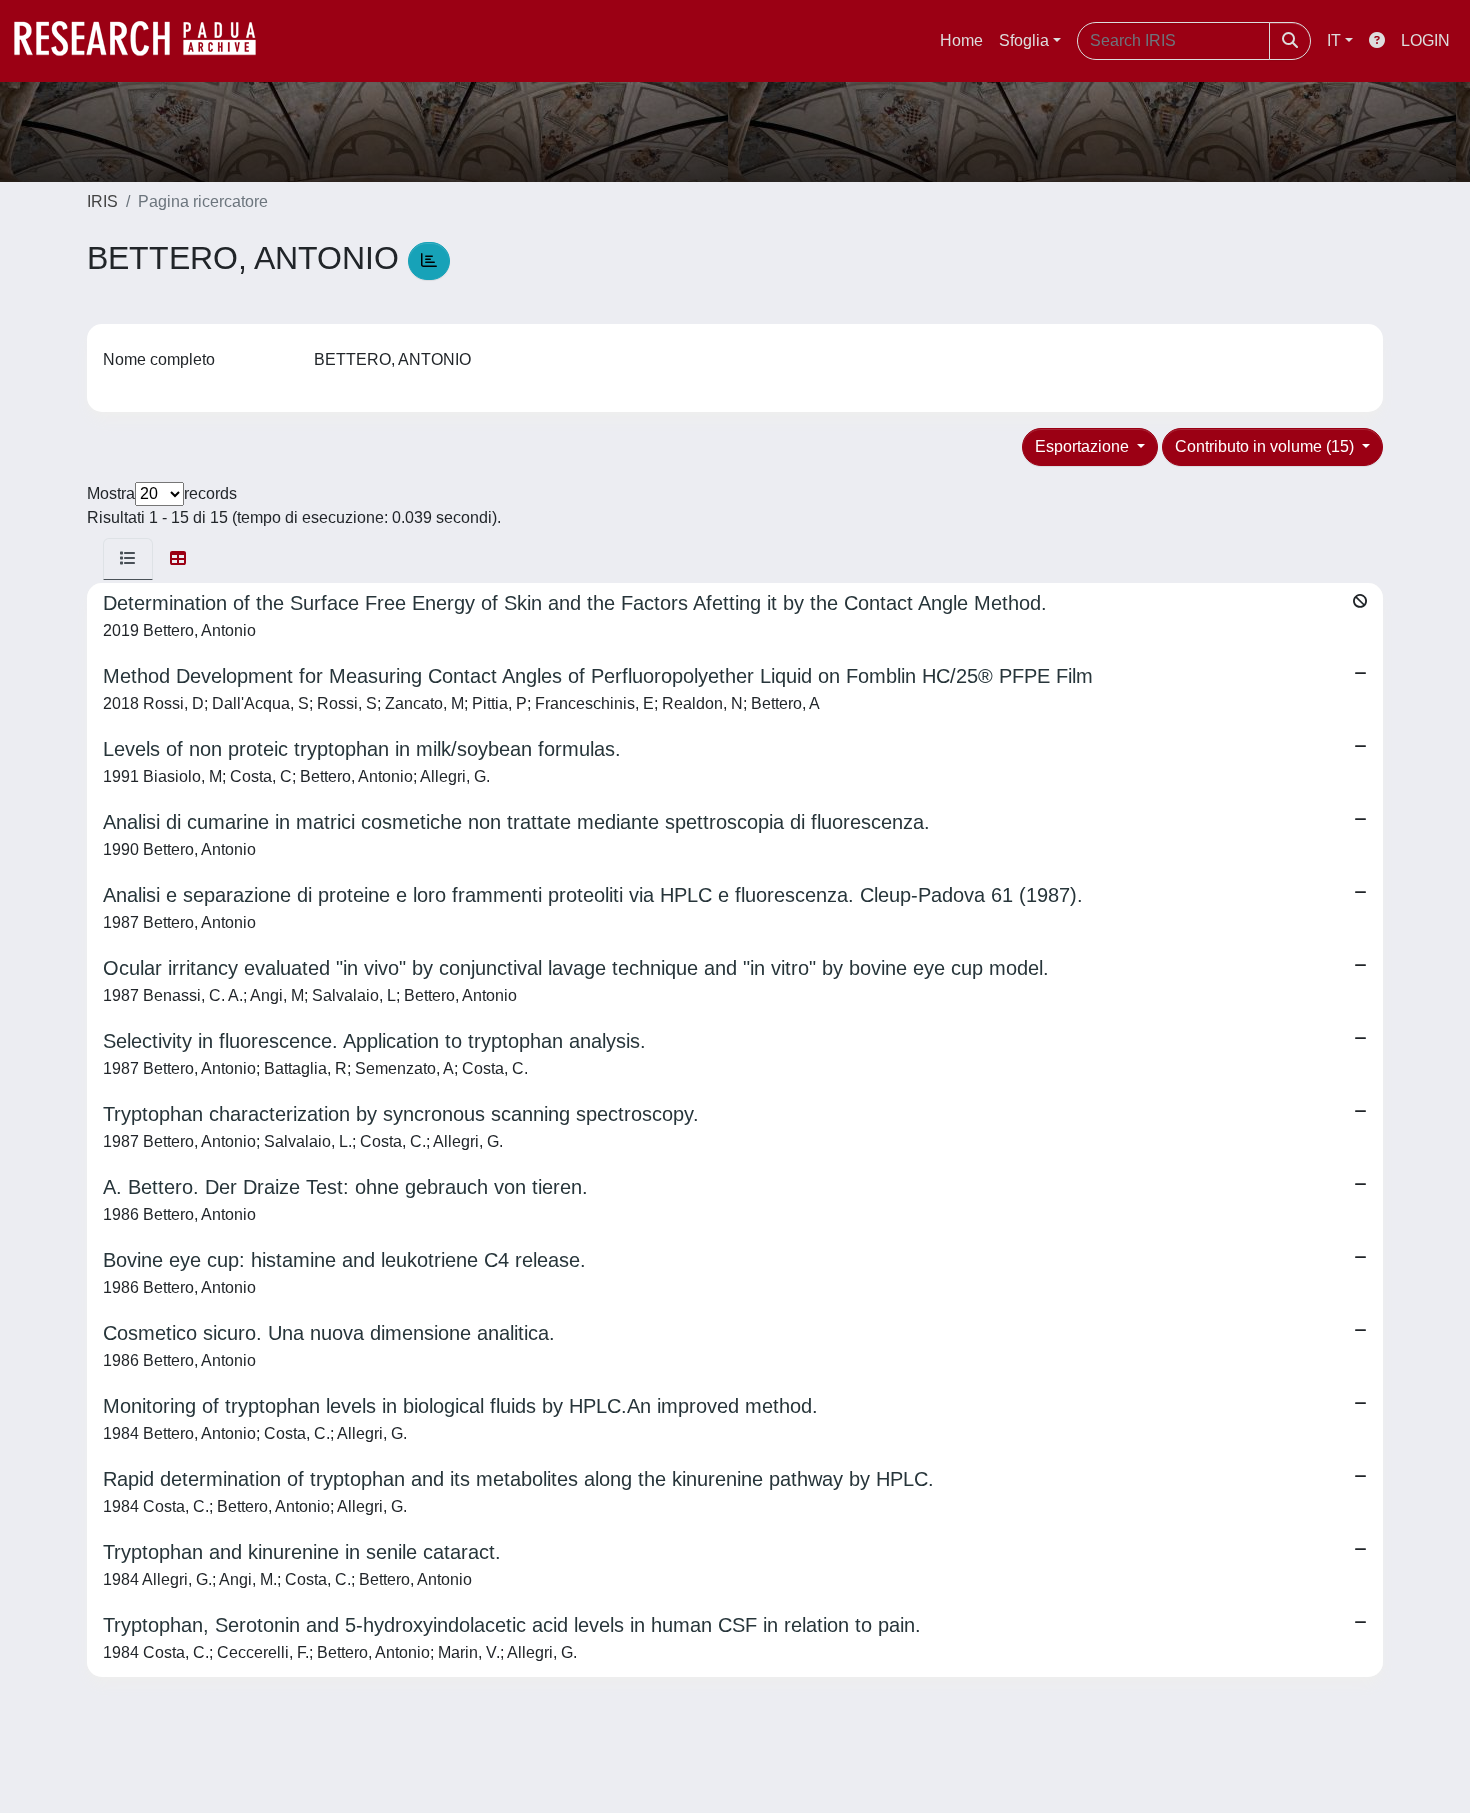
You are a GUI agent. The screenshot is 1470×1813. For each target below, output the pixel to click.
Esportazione (1084, 446)
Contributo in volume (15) (1266, 446)
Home (961, 40)
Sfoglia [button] (1024, 40)
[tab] (128, 559)
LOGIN (1425, 40)
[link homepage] (145, 41)
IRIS (102, 201)
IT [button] (1334, 40)
